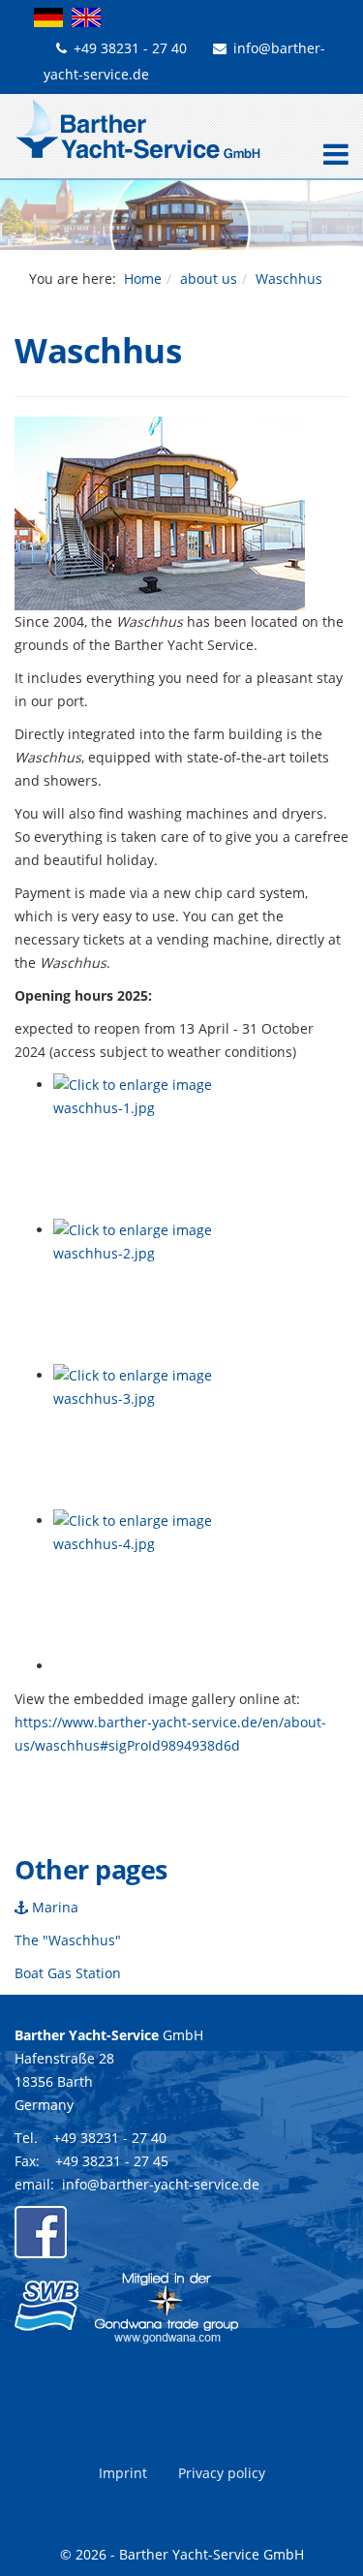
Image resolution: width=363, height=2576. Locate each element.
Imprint (123, 2473)
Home (143, 279)
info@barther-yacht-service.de (161, 2184)
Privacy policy (222, 2473)
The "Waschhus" (68, 1940)
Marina (53, 1907)
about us (209, 279)
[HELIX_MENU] (331, 156)
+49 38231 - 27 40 (130, 48)
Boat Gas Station (68, 1973)
